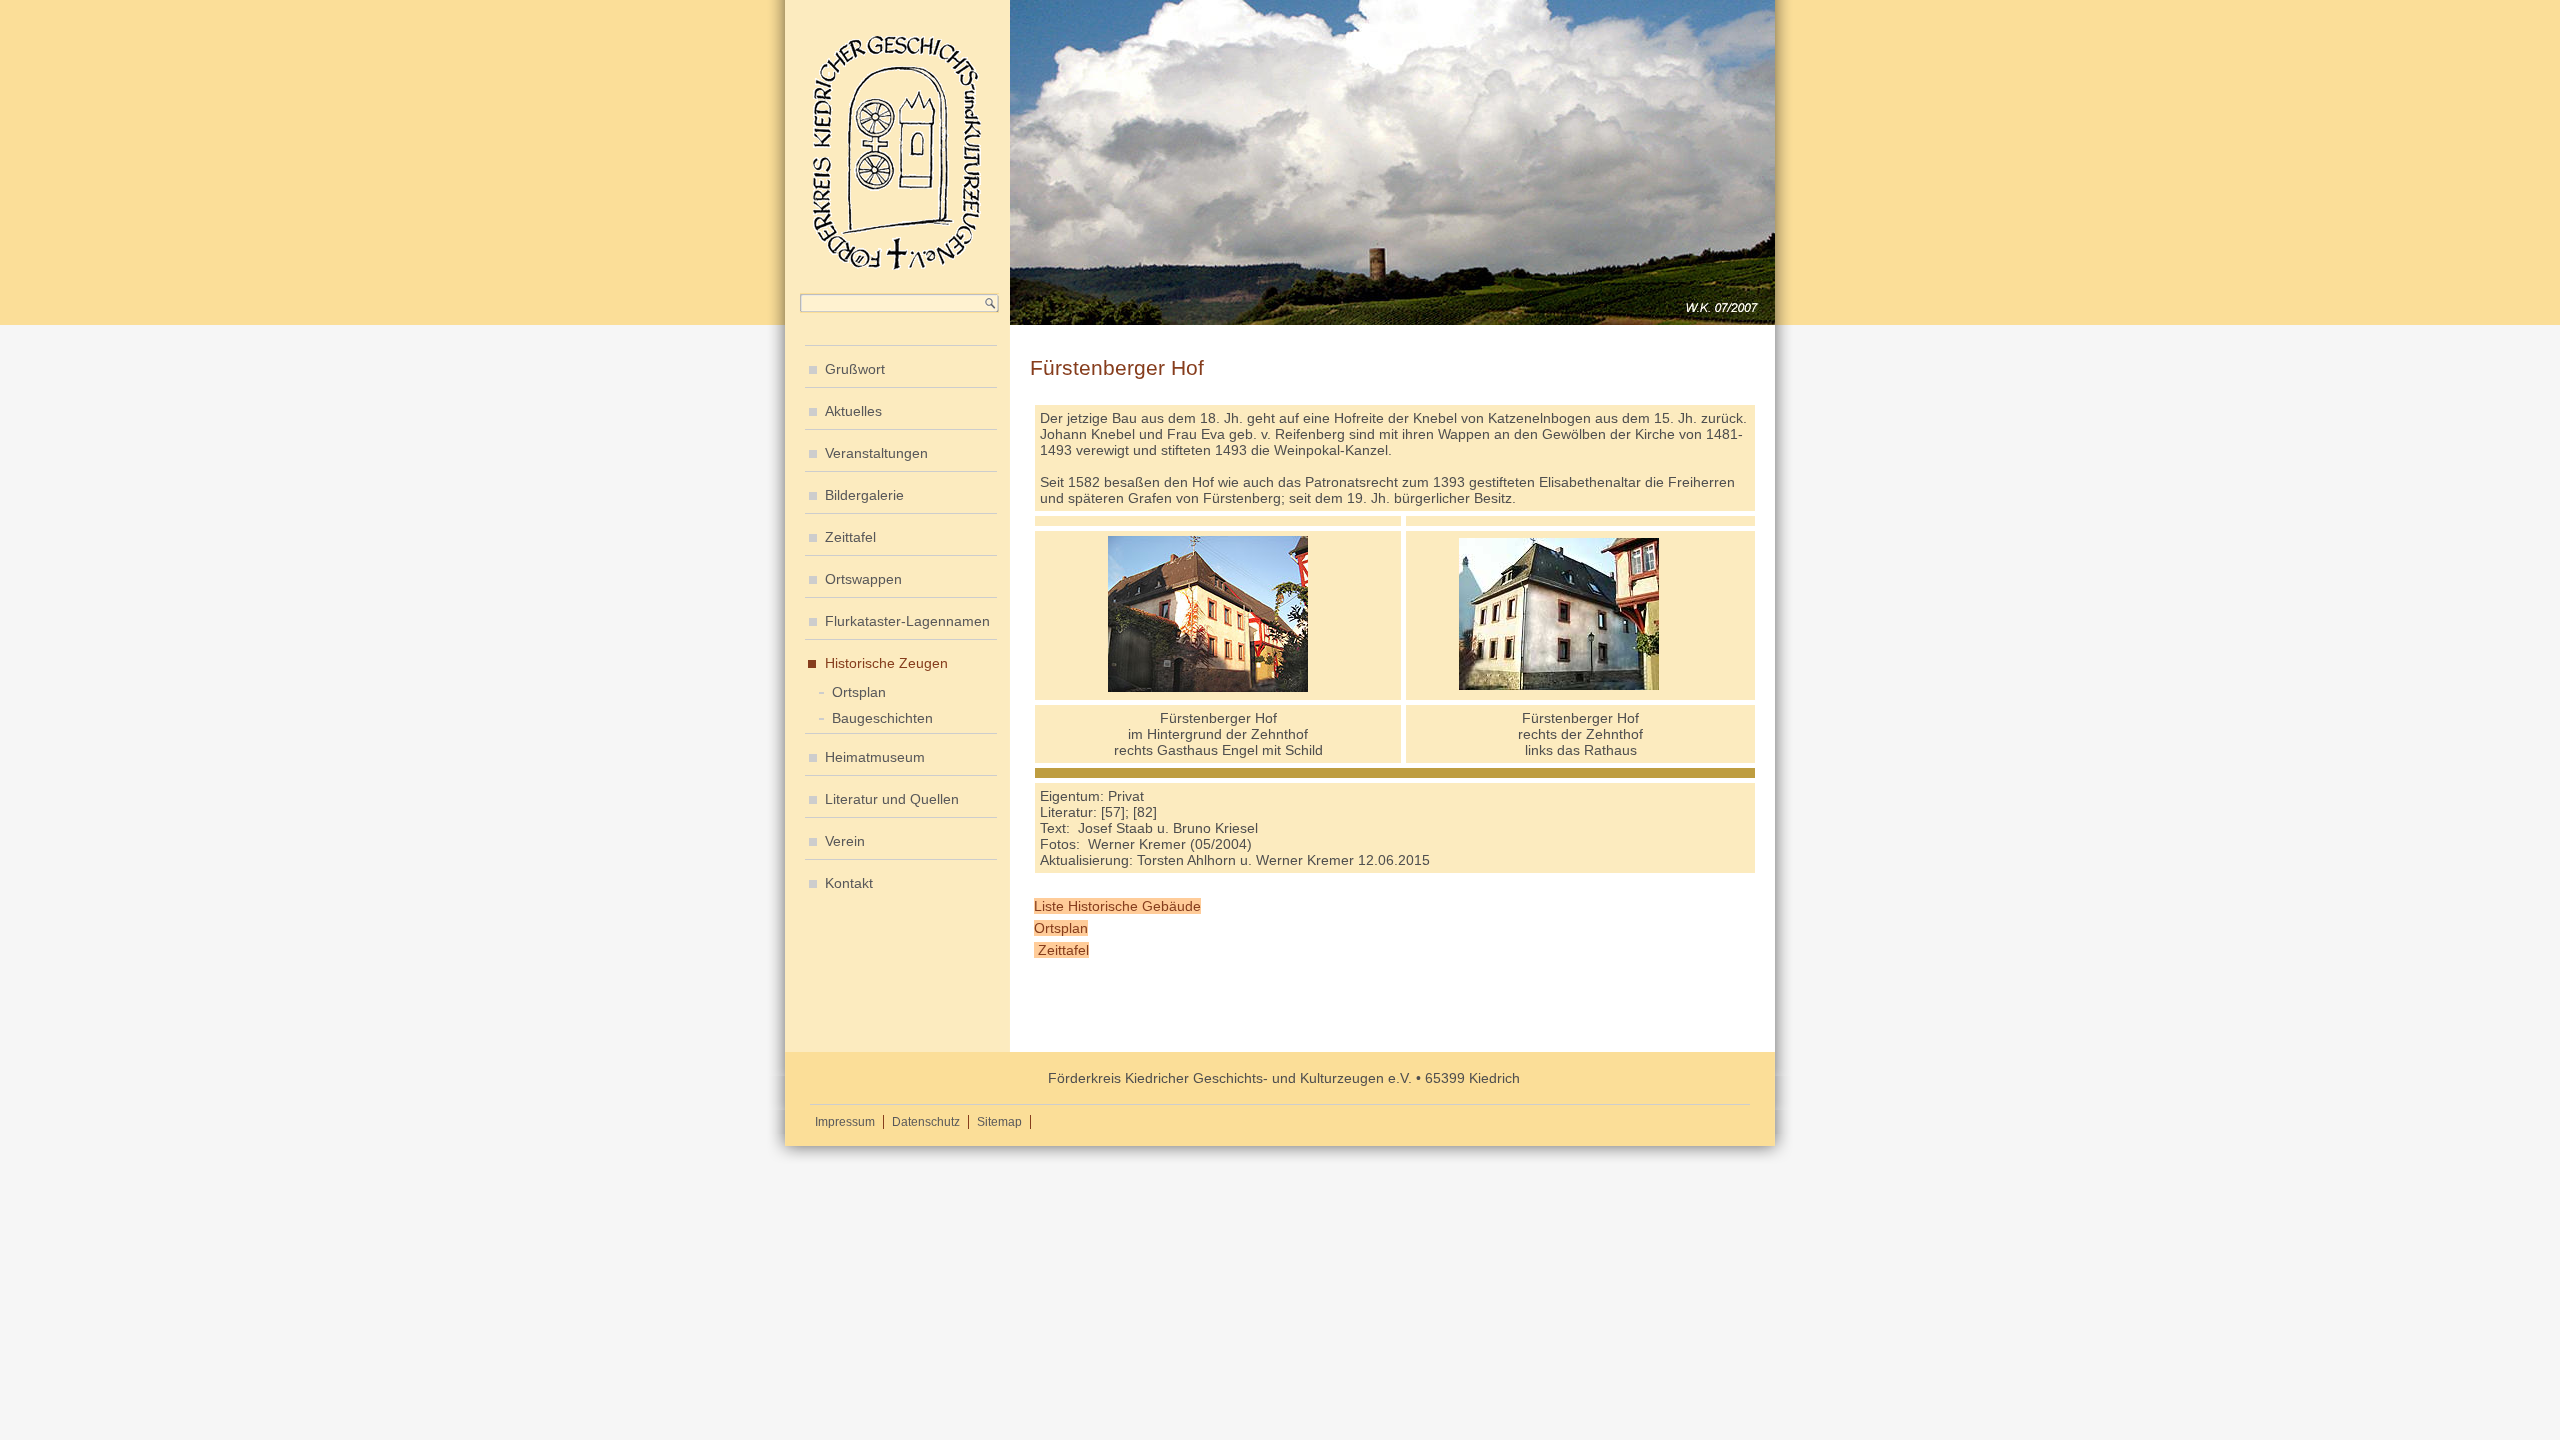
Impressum (845, 1122)
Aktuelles (853, 411)
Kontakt (849, 883)
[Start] (897, 267)
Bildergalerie (864, 495)
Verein (845, 841)
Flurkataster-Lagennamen (907, 621)
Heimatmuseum (875, 757)
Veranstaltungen (876, 453)
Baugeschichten (882, 718)
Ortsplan (859, 692)
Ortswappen (863, 579)
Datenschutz (926, 1122)
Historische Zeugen (886, 663)
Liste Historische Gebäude (1117, 906)
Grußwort (855, 369)
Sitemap (999, 1122)
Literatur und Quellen (892, 799)
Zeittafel (850, 537)
